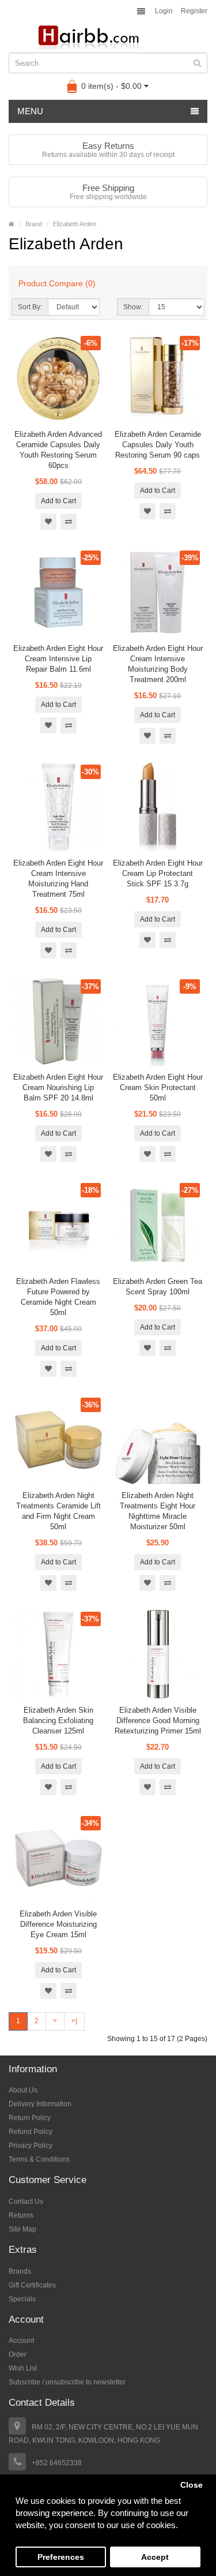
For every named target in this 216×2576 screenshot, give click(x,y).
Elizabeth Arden (75, 224)
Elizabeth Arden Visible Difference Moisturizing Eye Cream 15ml (58, 1924)
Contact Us (26, 2201)
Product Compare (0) (57, 283)
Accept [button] (155, 2557)
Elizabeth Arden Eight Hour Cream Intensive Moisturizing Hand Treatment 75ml (58, 879)
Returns (21, 2215)
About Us (23, 2090)
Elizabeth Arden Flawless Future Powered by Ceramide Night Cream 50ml (58, 1297)
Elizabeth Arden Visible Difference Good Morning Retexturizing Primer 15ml (158, 1721)
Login (164, 11)
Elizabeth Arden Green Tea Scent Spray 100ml (158, 1287)
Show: (133, 307)
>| (74, 2021)
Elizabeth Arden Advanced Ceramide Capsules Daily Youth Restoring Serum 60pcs (58, 450)
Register (194, 11)
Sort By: (30, 307)
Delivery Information (40, 2104)
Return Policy (30, 2118)
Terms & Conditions (39, 2159)
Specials (22, 2299)
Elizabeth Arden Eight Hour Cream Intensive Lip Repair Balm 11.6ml (58, 659)
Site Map (22, 2229)
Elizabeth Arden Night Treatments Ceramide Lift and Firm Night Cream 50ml (58, 1511)
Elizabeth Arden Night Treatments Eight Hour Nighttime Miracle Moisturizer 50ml (158, 1511)
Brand (34, 224)
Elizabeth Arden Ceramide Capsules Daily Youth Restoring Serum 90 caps (158, 445)
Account (21, 2341)
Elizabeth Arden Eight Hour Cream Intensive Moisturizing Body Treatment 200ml (158, 664)
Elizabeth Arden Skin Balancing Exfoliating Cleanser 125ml (58, 1721)
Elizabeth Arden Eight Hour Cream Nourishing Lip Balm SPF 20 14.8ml (58, 1087)
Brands (20, 2271)
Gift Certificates (32, 2285)
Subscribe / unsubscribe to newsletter (67, 2382)
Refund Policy (31, 2132)
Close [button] (192, 2485)
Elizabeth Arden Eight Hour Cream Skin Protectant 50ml (158, 1087)
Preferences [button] (61, 2557)
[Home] (12, 224)
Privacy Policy (31, 2146)
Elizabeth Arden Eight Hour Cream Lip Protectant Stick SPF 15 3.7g (158, 873)
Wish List (23, 2368)
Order (18, 2354)
